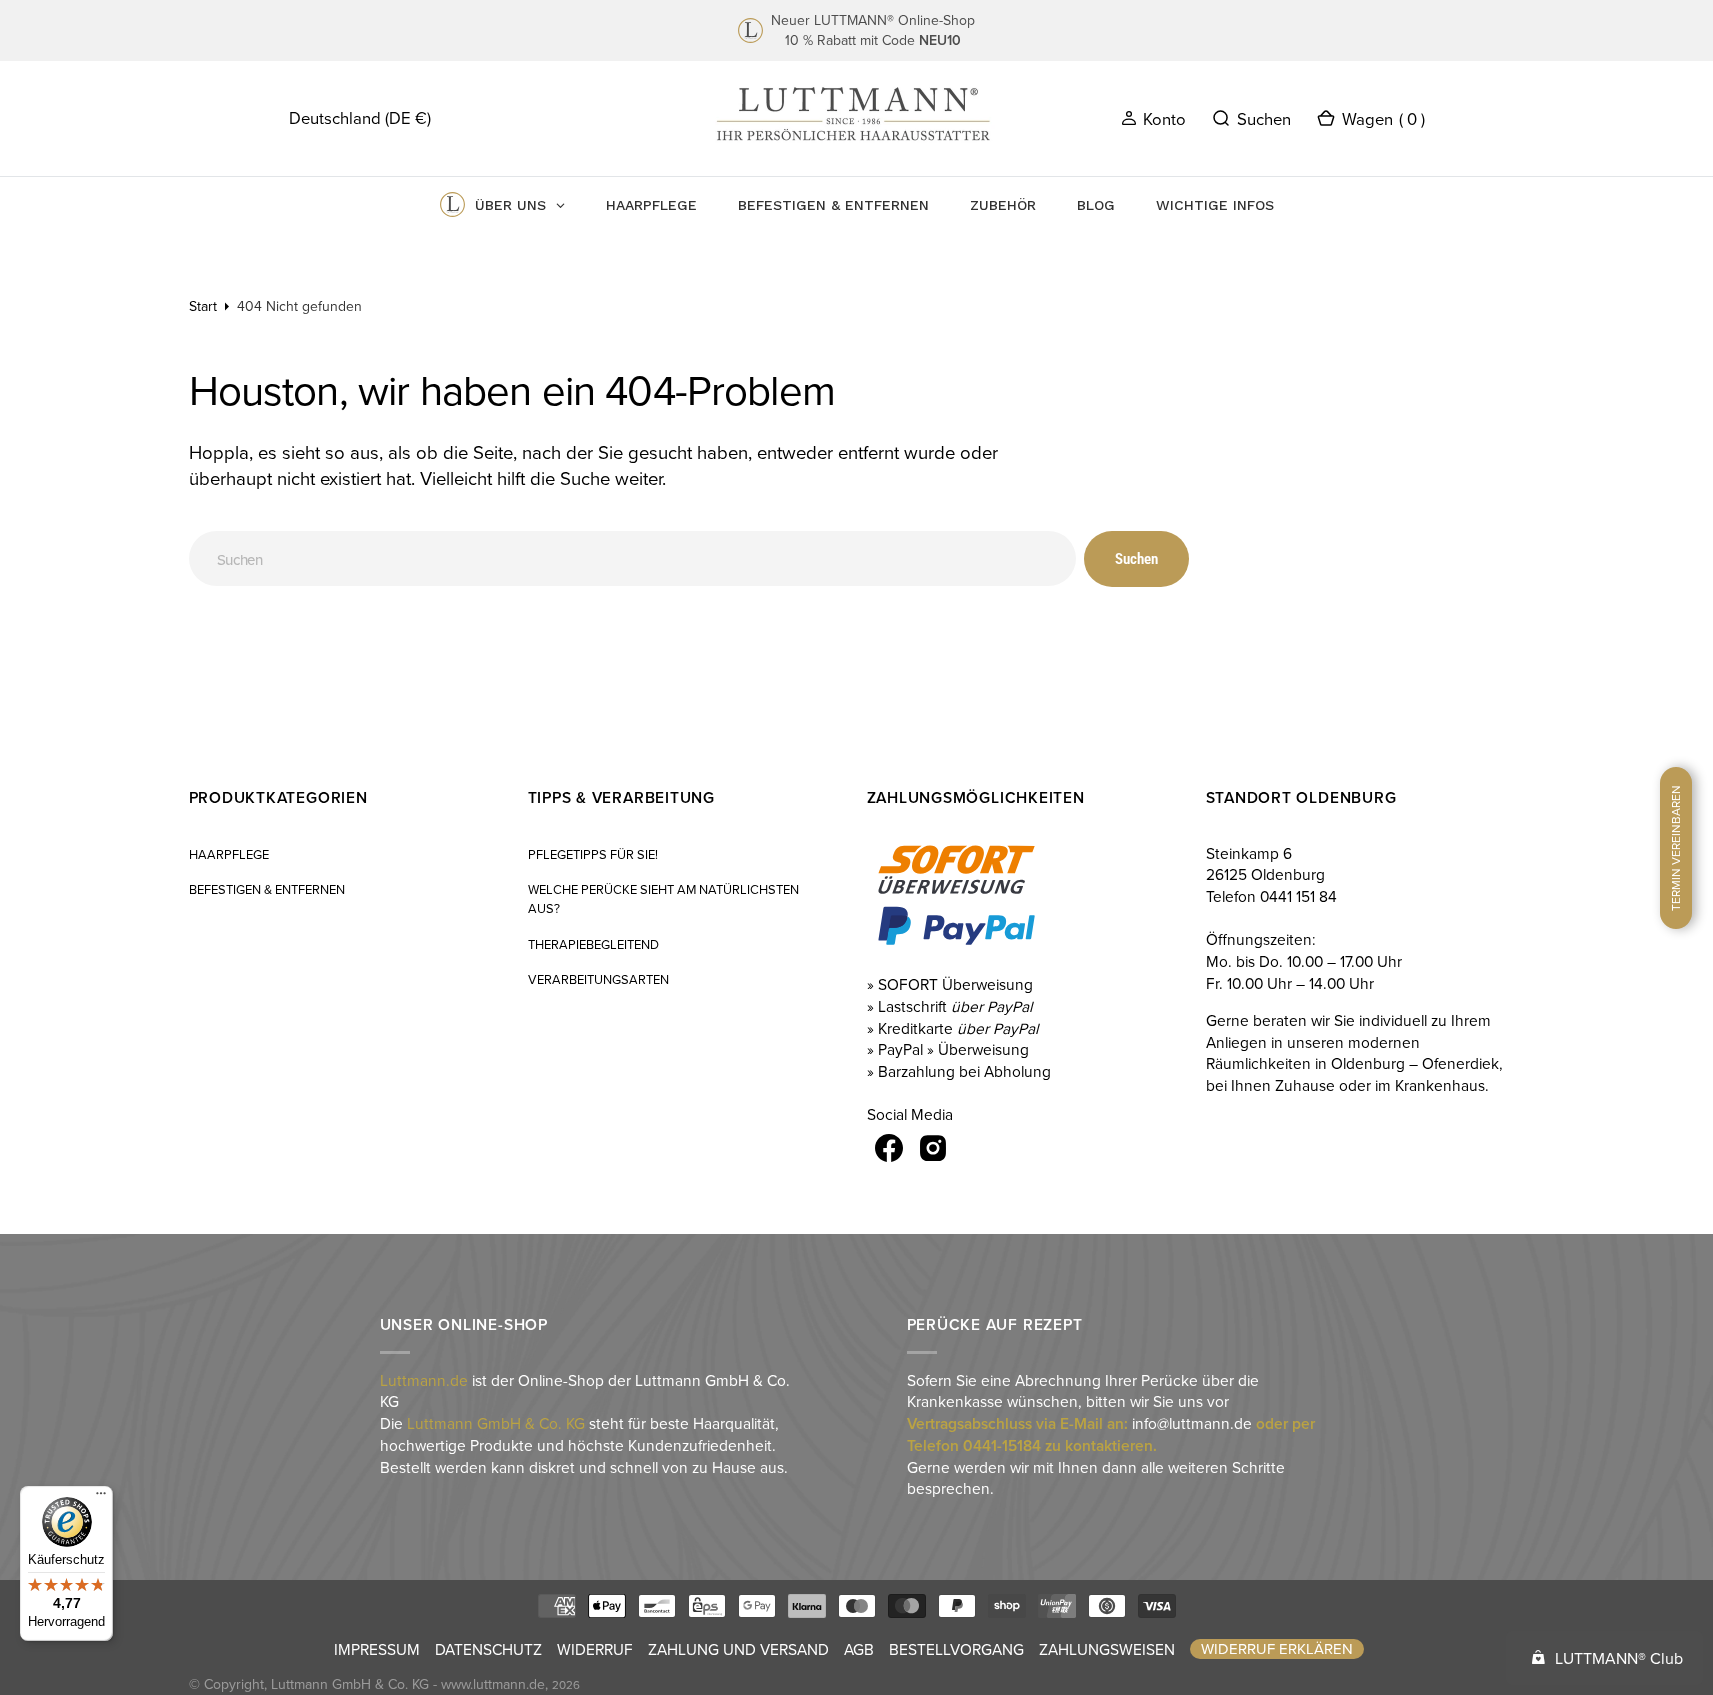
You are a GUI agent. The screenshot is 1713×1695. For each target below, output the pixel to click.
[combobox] (633, 558)
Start (203, 306)
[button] (1153, 118)
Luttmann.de (424, 1380)
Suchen (1136, 559)
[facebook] (889, 1148)
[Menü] (101, 1498)
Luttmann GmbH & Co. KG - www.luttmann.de (408, 1684)
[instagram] (933, 1148)
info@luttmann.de (1192, 1423)
